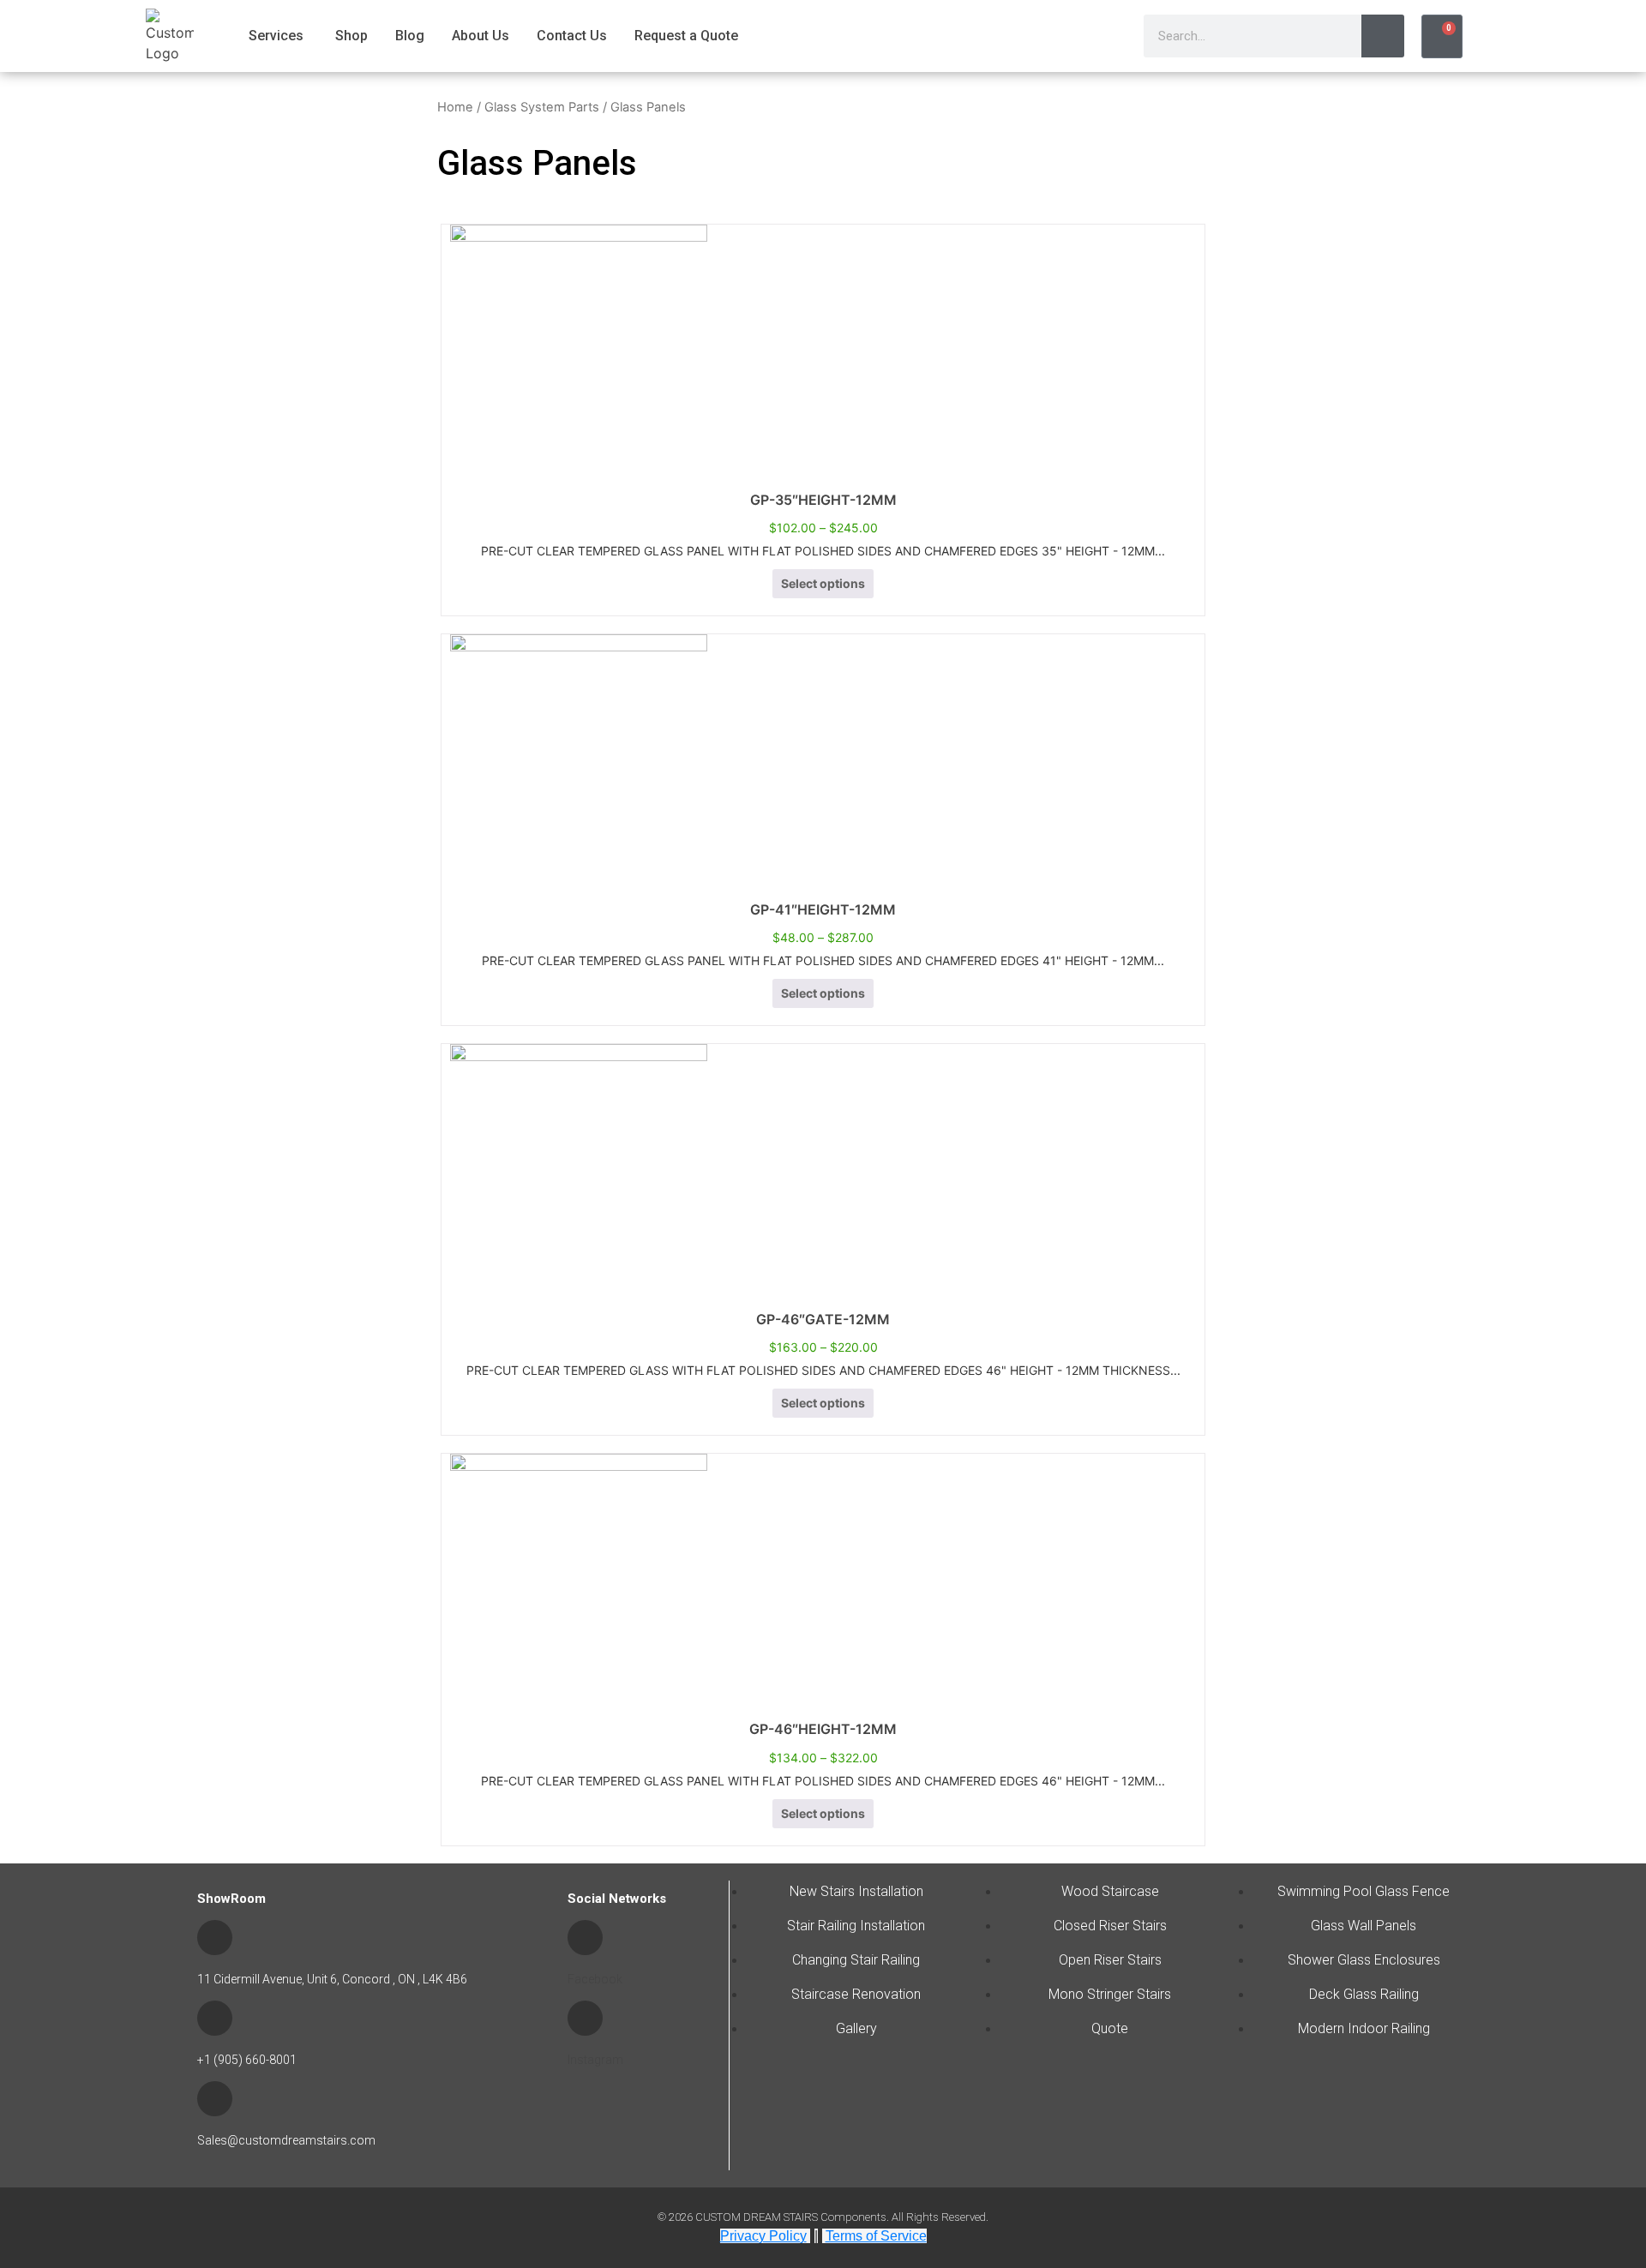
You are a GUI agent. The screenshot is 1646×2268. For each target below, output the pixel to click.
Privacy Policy (763, 2236)
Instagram (595, 2060)
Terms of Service (876, 2236)
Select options (823, 583)
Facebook (595, 1979)
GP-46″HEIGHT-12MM (823, 1729)
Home (455, 107)
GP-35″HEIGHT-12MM (823, 500)
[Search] (1383, 36)
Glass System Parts (542, 107)
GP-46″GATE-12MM (823, 1319)
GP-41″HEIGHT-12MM (823, 909)
